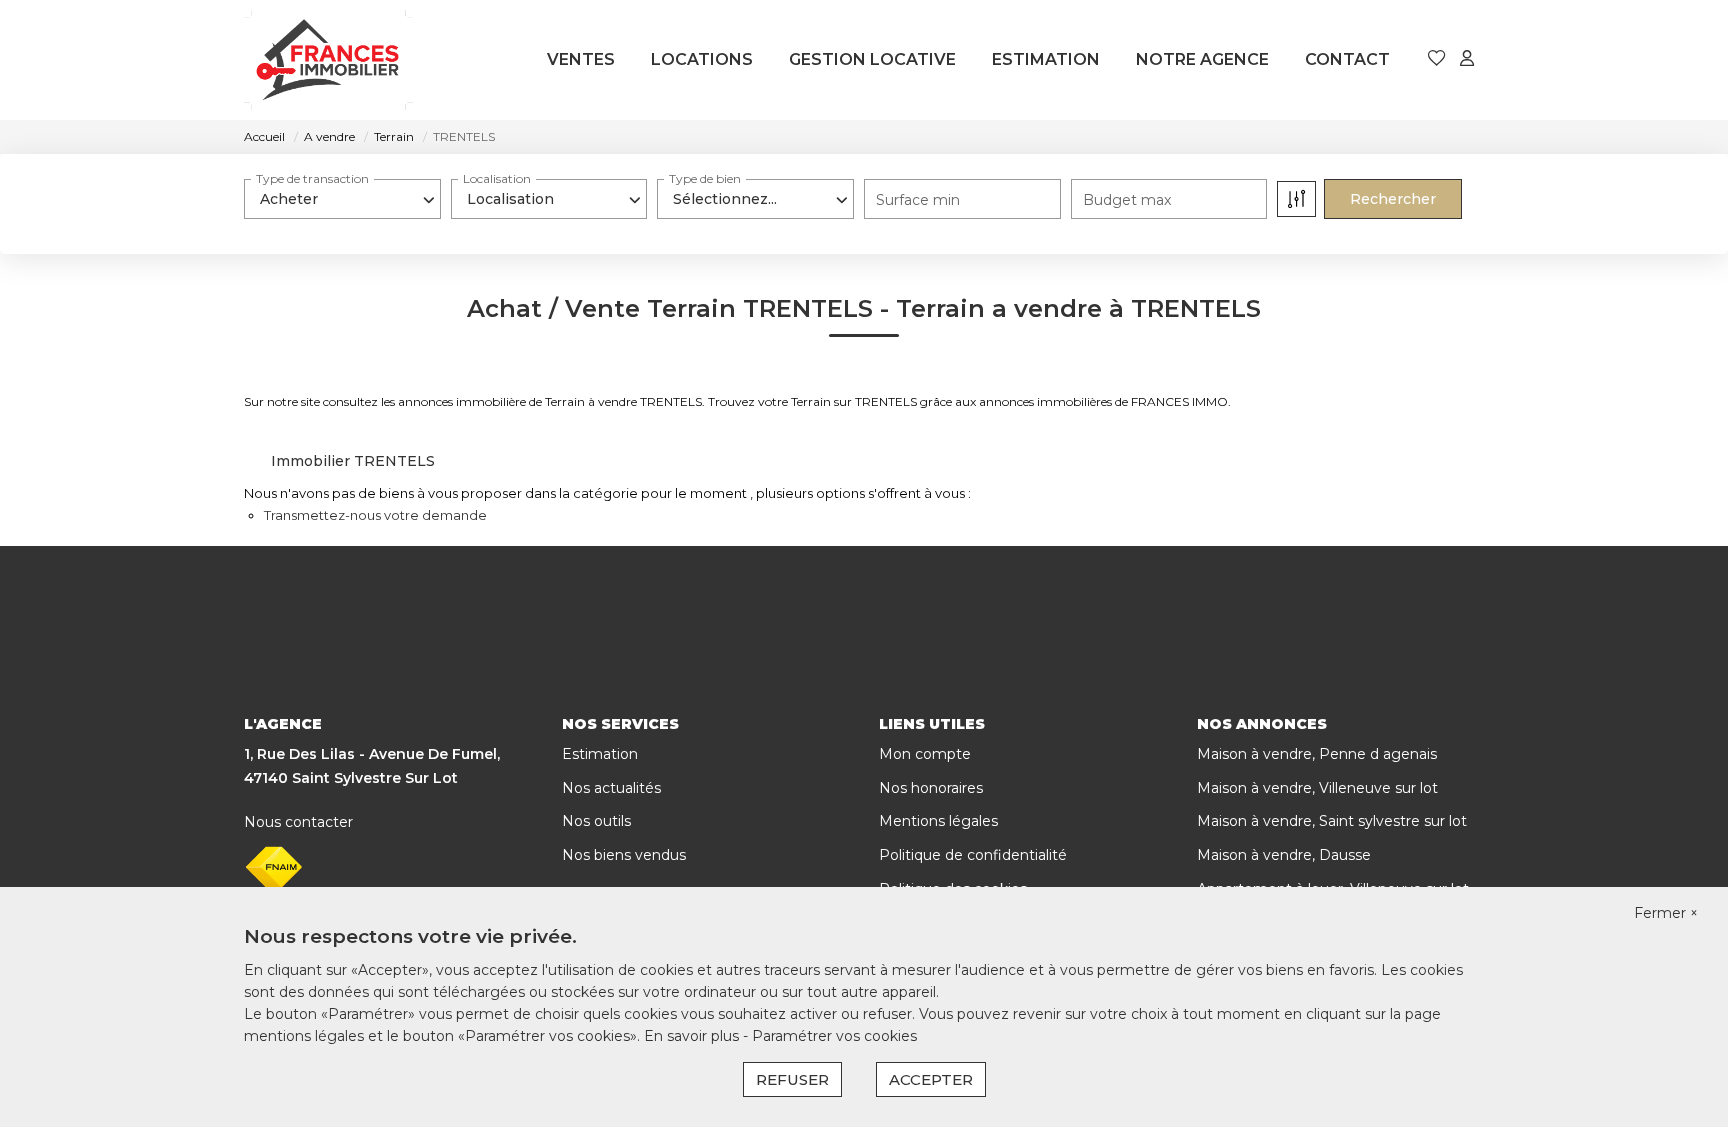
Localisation (497, 178)
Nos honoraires (931, 788)
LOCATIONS (702, 59)
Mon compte (925, 754)
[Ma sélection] (1437, 59)
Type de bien (705, 178)
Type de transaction (312, 178)
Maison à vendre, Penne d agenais (1317, 754)
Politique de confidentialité (973, 855)
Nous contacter (298, 822)
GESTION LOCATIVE (872, 59)
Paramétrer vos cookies (834, 1036)
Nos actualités (611, 788)
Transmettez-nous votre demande (375, 515)
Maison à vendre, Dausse (1284, 855)
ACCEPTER (931, 1079)
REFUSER (792, 1079)
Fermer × (1666, 913)
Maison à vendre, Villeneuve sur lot (1317, 788)
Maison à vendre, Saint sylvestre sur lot (1332, 821)
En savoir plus (693, 1036)
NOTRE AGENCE (1202, 59)
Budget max (1127, 200)
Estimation (600, 754)
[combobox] (342, 199)
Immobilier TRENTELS (353, 461)
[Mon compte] (1467, 59)
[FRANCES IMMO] (328, 60)
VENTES (581, 59)
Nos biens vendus (624, 855)
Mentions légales (938, 821)
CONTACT (1347, 59)
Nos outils (596, 821)
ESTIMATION (1046, 59)
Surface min (918, 200)
